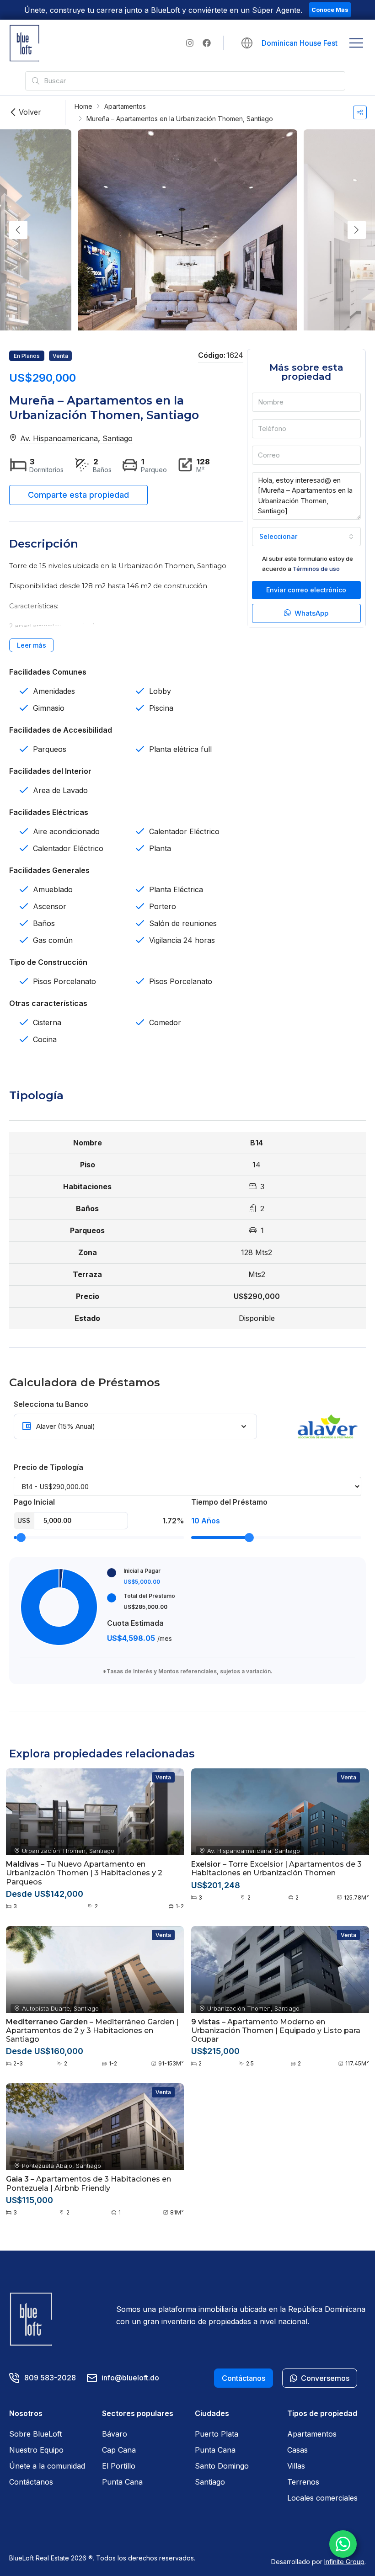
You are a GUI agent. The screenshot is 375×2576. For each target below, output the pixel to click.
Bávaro (115, 2434)
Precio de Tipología (48, 1467)
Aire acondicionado (66, 831)
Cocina (45, 1039)
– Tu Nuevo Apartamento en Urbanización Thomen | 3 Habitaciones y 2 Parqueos (84, 1873)
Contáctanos (31, 2482)
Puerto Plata (217, 2434)
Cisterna (47, 1022)
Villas (296, 2466)
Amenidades (54, 691)
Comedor (165, 1022)
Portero (163, 906)
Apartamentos (125, 106)
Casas (297, 2450)
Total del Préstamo (149, 1596)
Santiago (210, 2482)
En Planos (27, 356)
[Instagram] (190, 43)
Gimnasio (49, 708)
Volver (30, 112)
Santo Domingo (222, 2466)
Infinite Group (344, 2562)
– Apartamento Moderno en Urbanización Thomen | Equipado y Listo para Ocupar (276, 2030)
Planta (160, 848)
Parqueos (50, 749)
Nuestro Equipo (36, 2450)
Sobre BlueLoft (35, 2434)
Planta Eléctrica (176, 889)
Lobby (160, 691)
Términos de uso (316, 569)
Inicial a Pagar (142, 1571)
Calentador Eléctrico (68, 848)
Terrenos (303, 2482)
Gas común (53, 940)
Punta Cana (122, 2482)
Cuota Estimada (135, 1623)
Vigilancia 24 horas (182, 940)
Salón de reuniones (183, 923)
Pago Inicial (34, 1502)
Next (357, 230)
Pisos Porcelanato (64, 981)
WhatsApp (311, 613)
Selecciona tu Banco (51, 1404)
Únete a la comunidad (47, 2466)
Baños (44, 923)
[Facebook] (207, 43)
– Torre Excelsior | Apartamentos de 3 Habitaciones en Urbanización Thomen (276, 1868)
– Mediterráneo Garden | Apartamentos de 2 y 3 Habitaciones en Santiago (92, 2030)
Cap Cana (119, 2450)
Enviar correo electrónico (306, 590)
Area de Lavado (60, 790)
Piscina (161, 708)
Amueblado (53, 889)
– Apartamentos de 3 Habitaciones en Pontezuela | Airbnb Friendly (88, 2183)
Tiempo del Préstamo (229, 1502)
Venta (60, 356)
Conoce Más (330, 10)
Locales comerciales (322, 2498)
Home (83, 106)
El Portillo (119, 2466)
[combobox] (306, 537)
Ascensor (50, 906)
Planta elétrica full (180, 749)
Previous (18, 230)
